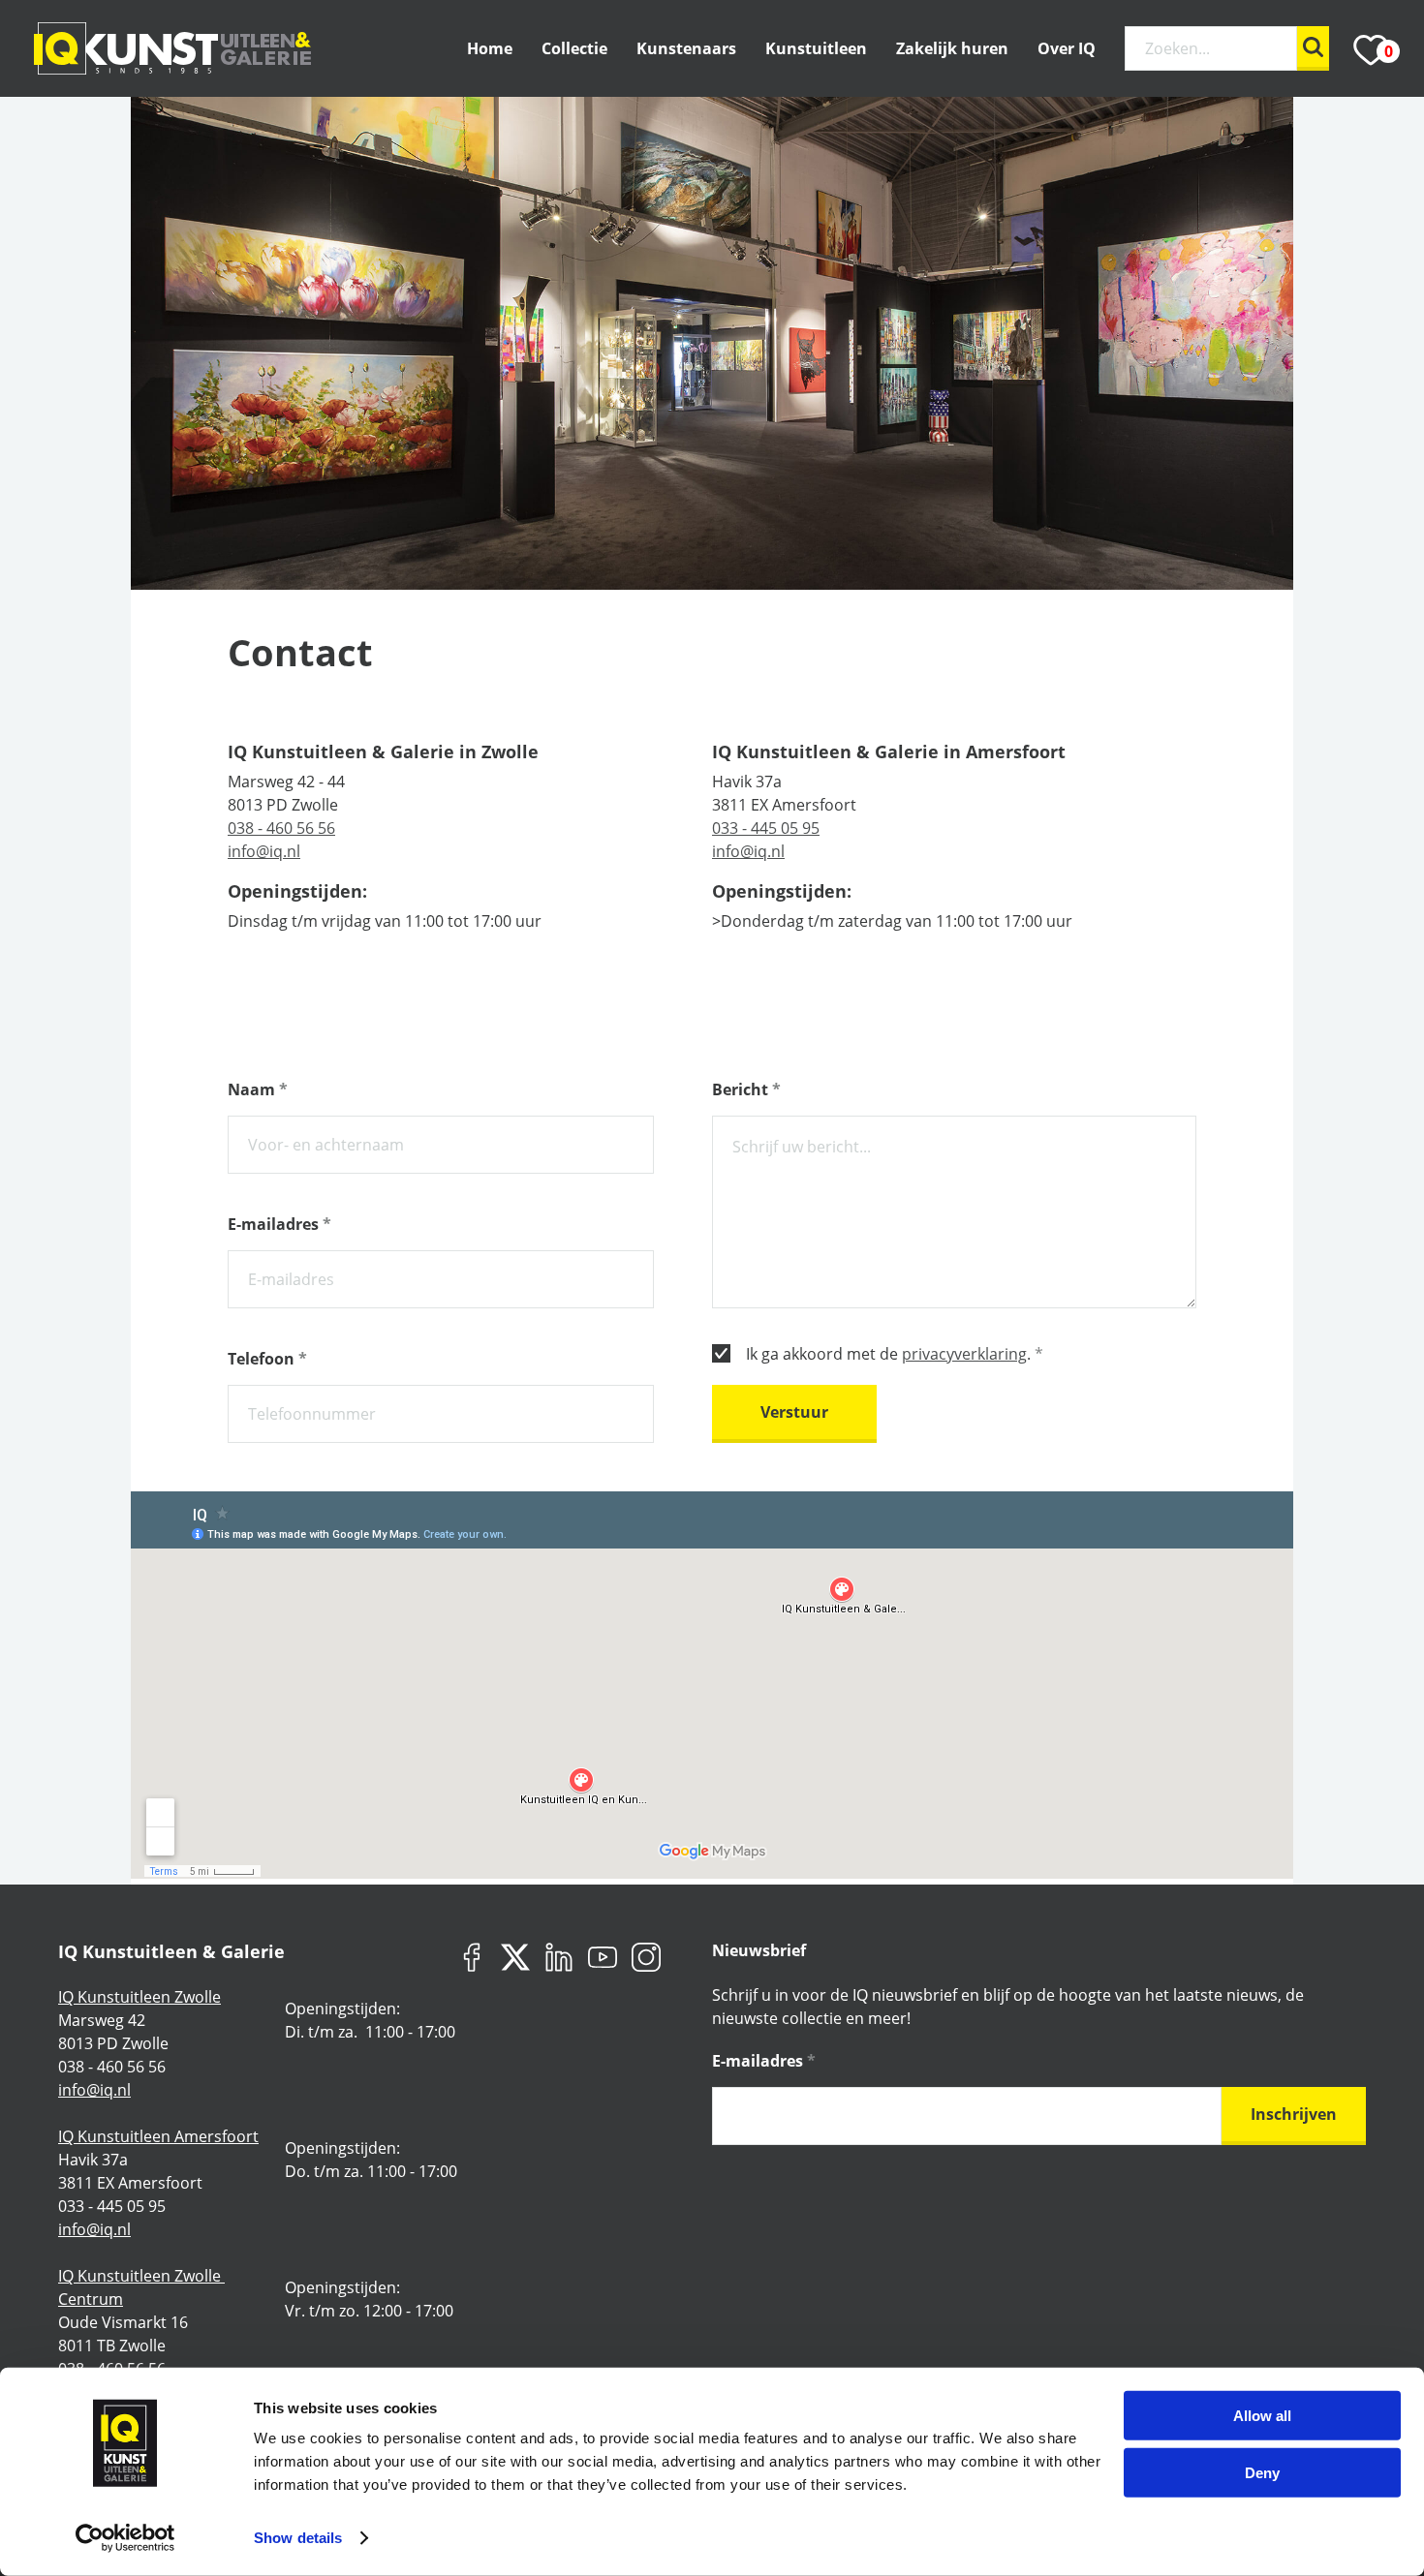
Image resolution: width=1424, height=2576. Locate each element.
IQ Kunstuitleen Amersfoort (158, 2136)
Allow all (1262, 2416)
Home (490, 48)
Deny (1262, 2472)
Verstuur (794, 1412)
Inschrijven (1294, 2114)
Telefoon (267, 1359)
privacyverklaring (964, 1354)
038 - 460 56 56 (281, 828)
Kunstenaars (686, 48)
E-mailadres (279, 1224)
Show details (298, 2538)
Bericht (746, 1089)
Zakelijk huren (952, 48)
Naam (258, 1089)
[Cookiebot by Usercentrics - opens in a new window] (125, 2538)
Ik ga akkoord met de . (895, 1354)
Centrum (91, 2299)
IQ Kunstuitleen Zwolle (139, 1997)
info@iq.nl (264, 851)
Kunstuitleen (816, 48)
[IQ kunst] (172, 48)
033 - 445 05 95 (766, 828)
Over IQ (1067, 48)
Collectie (574, 48)
